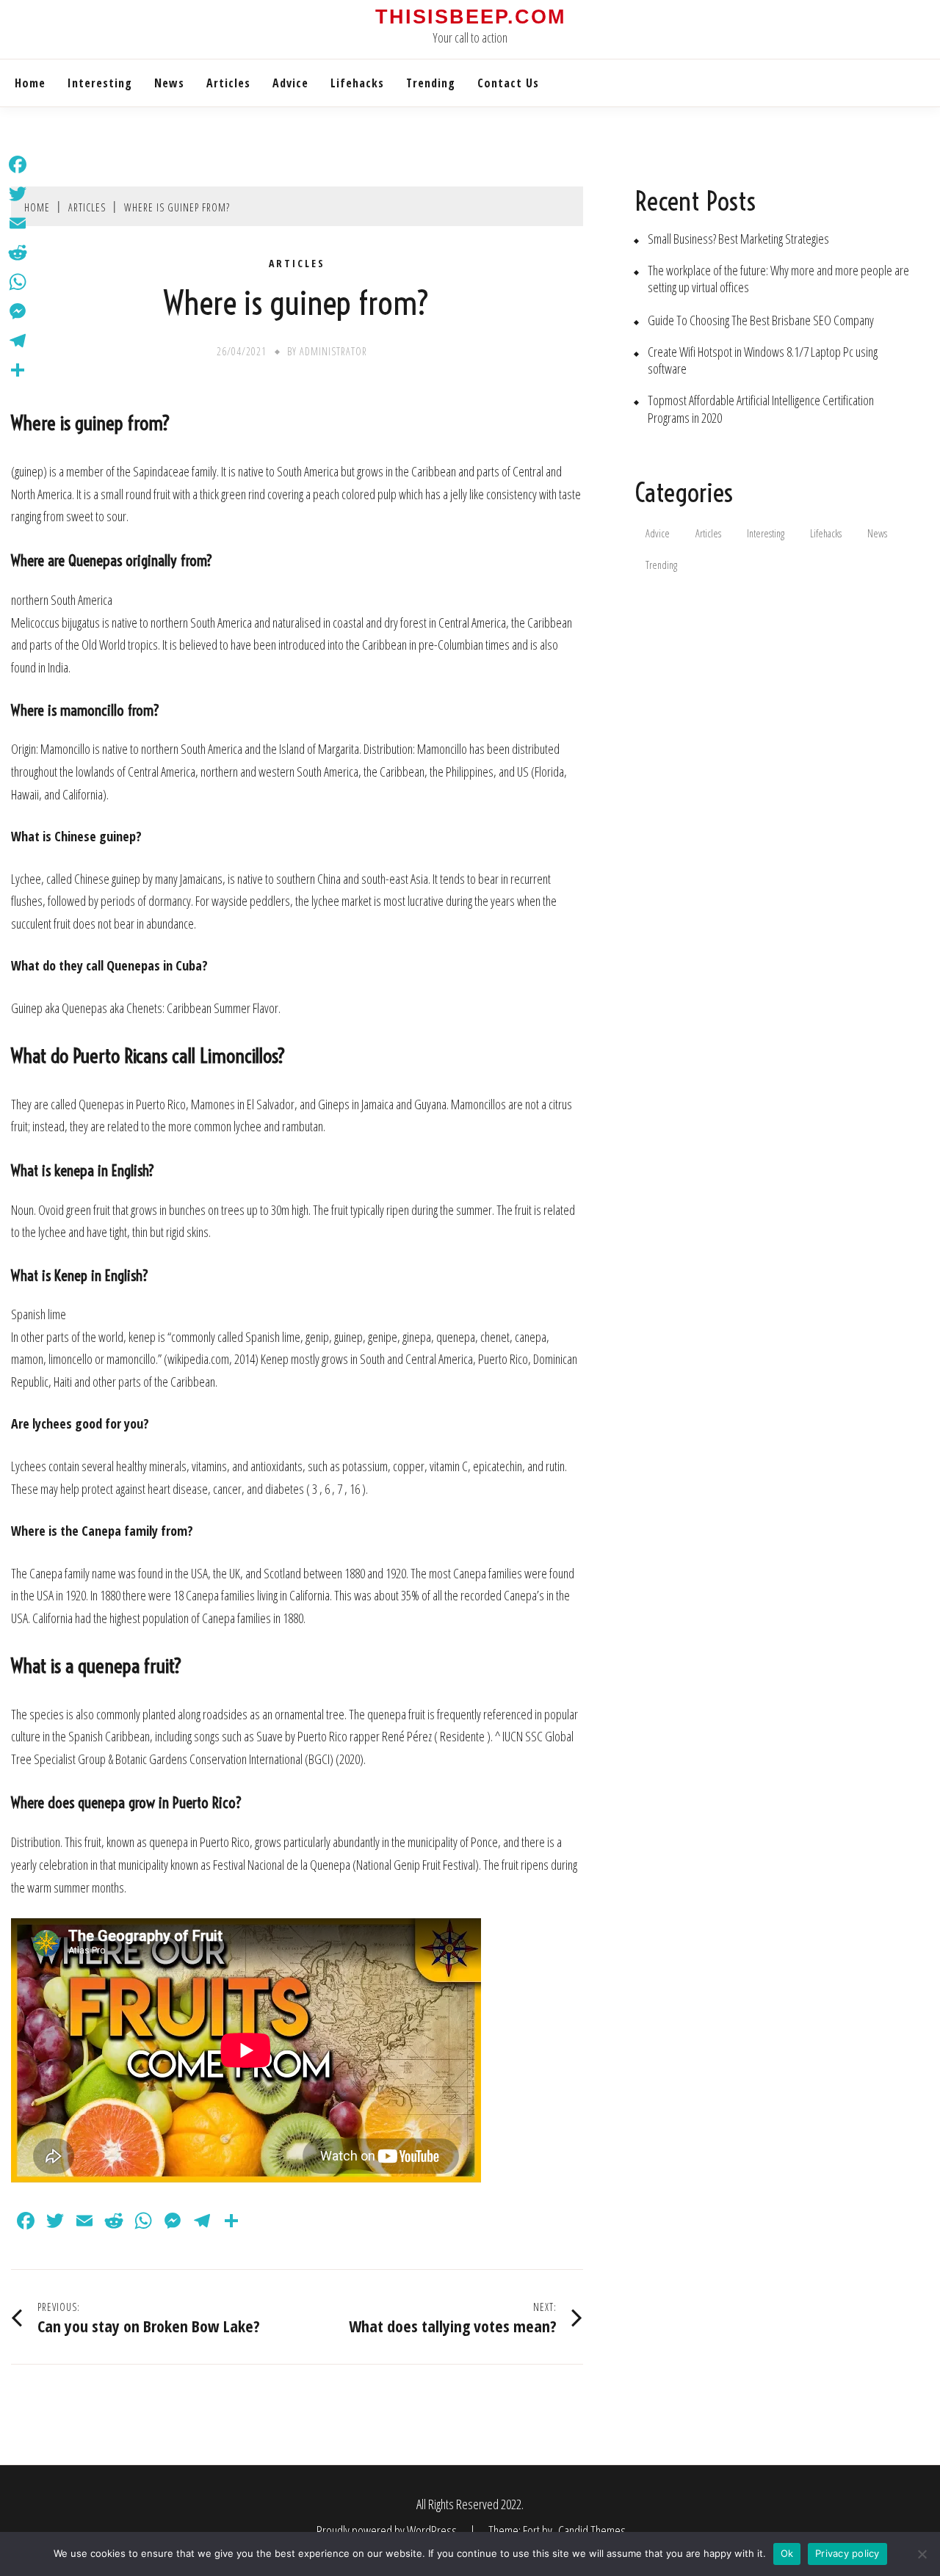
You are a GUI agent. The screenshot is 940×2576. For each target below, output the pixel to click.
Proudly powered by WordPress (388, 2530)
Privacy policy (847, 2553)
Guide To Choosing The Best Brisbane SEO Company (761, 320)
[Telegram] (18, 341)
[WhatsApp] (18, 282)
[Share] (18, 370)
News (169, 83)
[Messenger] (18, 311)
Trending (431, 83)
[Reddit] (18, 253)
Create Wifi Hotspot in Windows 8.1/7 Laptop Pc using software (763, 360)
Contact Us (508, 83)
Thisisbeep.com (470, 17)
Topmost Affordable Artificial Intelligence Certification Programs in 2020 (761, 409)
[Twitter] (18, 194)
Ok (787, 2553)
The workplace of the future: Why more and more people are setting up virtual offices (778, 279)
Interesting (100, 83)
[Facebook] (18, 164)
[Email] (18, 223)
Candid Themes (592, 2530)
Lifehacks (357, 83)
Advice (290, 83)
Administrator (333, 351)
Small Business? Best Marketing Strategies (738, 239)
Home (30, 83)
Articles (228, 83)
